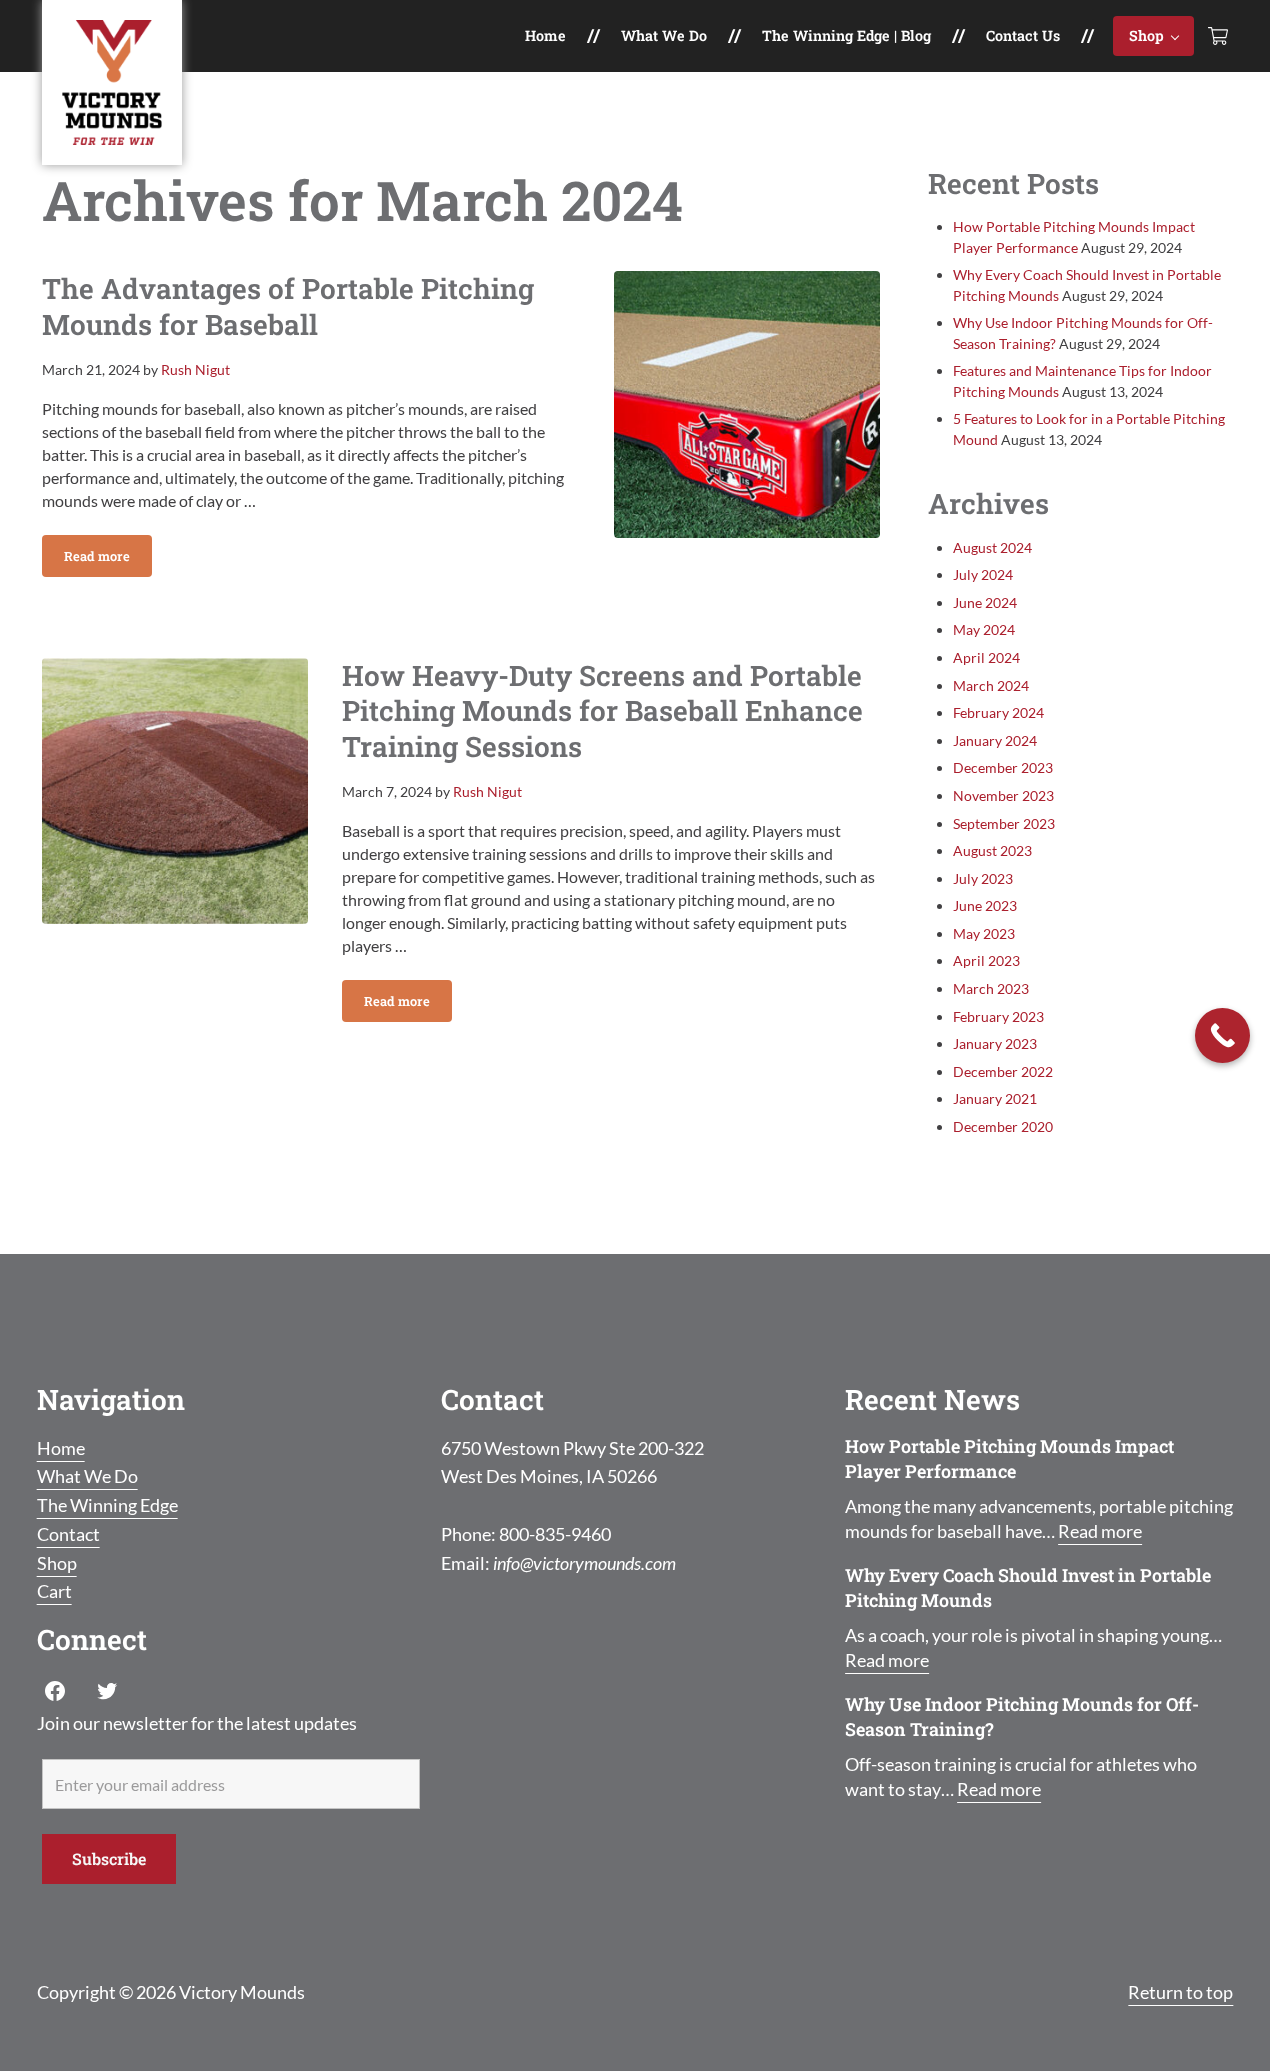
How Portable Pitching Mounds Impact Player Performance (1009, 1459)
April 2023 (986, 960)
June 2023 (985, 905)
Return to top (1180, 1992)
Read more (108, 559)
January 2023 (995, 1043)
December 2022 (1003, 1071)
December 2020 (1003, 1126)
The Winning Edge (107, 1505)
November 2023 (1003, 795)
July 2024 (983, 574)
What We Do (87, 1476)
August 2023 (992, 850)
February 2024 (998, 712)
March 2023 (991, 988)
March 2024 (991, 685)
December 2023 (1003, 767)
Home (61, 1448)
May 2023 (984, 933)
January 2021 (995, 1098)
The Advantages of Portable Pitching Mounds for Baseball (288, 306)
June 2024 (985, 602)
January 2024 (995, 740)
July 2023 (983, 878)
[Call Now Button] (1222, 1035)
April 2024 (986, 657)
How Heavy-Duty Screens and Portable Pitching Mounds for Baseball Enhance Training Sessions (602, 711)
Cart (54, 1591)
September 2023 (1004, 823)
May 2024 (984, 629)
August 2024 (992, 547)
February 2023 (998, 1016)
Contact (68, 1534)
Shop (57, 1563)
